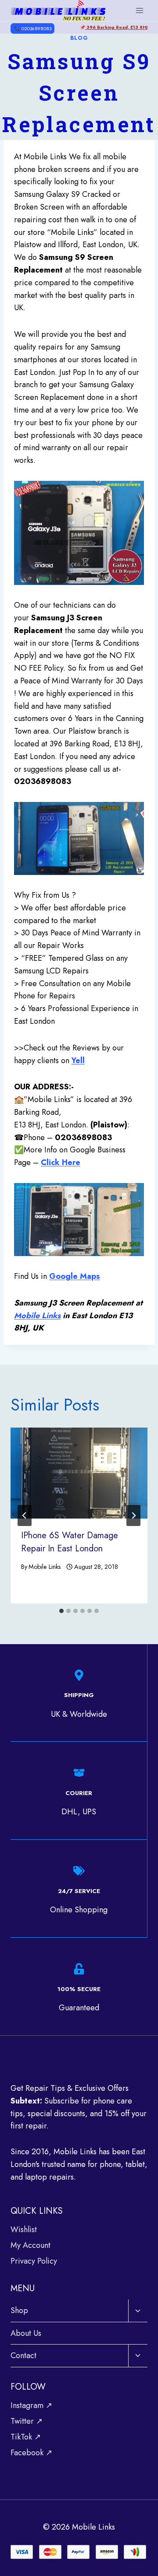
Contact (23, 2355)
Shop (19, 2310)
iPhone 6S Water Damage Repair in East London (70, 1542)
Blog (79, 38)
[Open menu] (139, 10)
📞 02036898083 (33, 28)
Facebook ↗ (31, 2453)
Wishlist (24, 2229)
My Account (31, 2245)
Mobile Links (37, 1316)
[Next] (133, 1515)
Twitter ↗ (27, 2421)
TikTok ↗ (26, 2437)
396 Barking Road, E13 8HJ (116, 27)
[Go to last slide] (25, 1515)
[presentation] (79, 1473)
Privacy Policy (34, 2261)
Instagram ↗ (31, 2405)
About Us (26, 2333)
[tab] (61, 1611)
